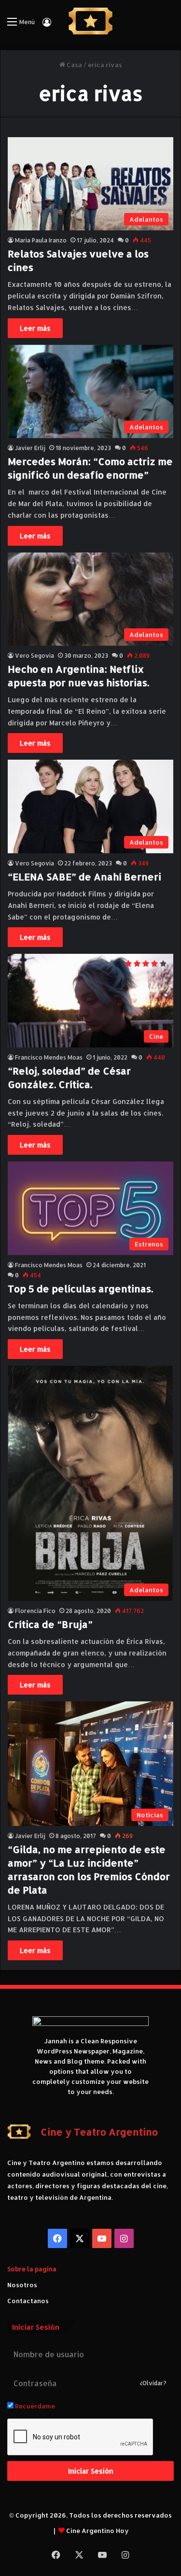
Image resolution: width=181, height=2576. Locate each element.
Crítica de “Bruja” (50, 1624)
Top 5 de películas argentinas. (80, 1288)
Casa (74, 65)
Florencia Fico (35, 1611)
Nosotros (22, 2285)
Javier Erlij (30, 448)
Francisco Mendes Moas (49, 1057)
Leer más (35, 328)
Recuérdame (34, 2406)
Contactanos (28, 2301)
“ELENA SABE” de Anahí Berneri (84, 877)
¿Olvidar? (153, 2383)
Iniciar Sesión (91, 2471)
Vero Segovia (35, 656)
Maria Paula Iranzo (41, 240)
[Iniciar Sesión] (47, 25)
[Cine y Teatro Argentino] (90, 21)
